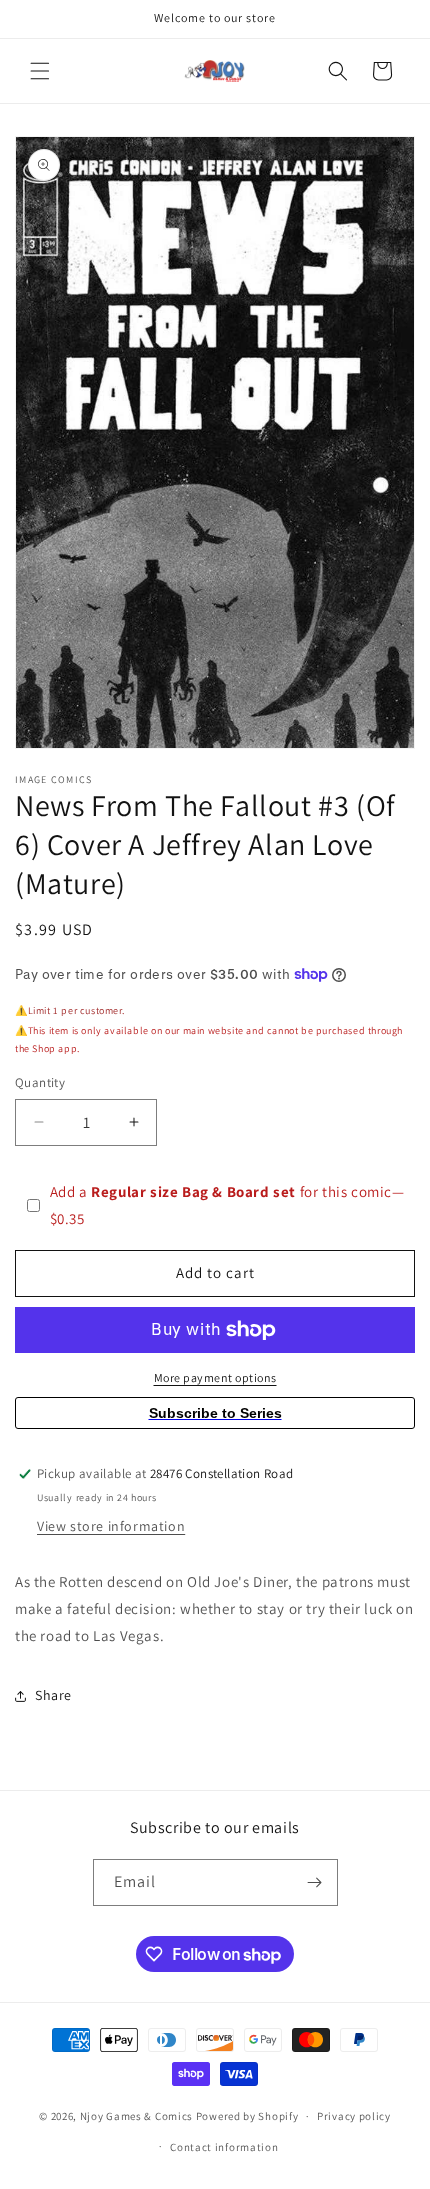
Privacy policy (354, 2116)
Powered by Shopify (247, 2116)
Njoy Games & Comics (138, 2116)
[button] (40, 71)
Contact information (224, 2147)
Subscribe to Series (215, 1413)
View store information (111, 1526)
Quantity (40, 1082)
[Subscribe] (315, 1882)
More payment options (215, 1377)
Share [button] (53, 1695)
